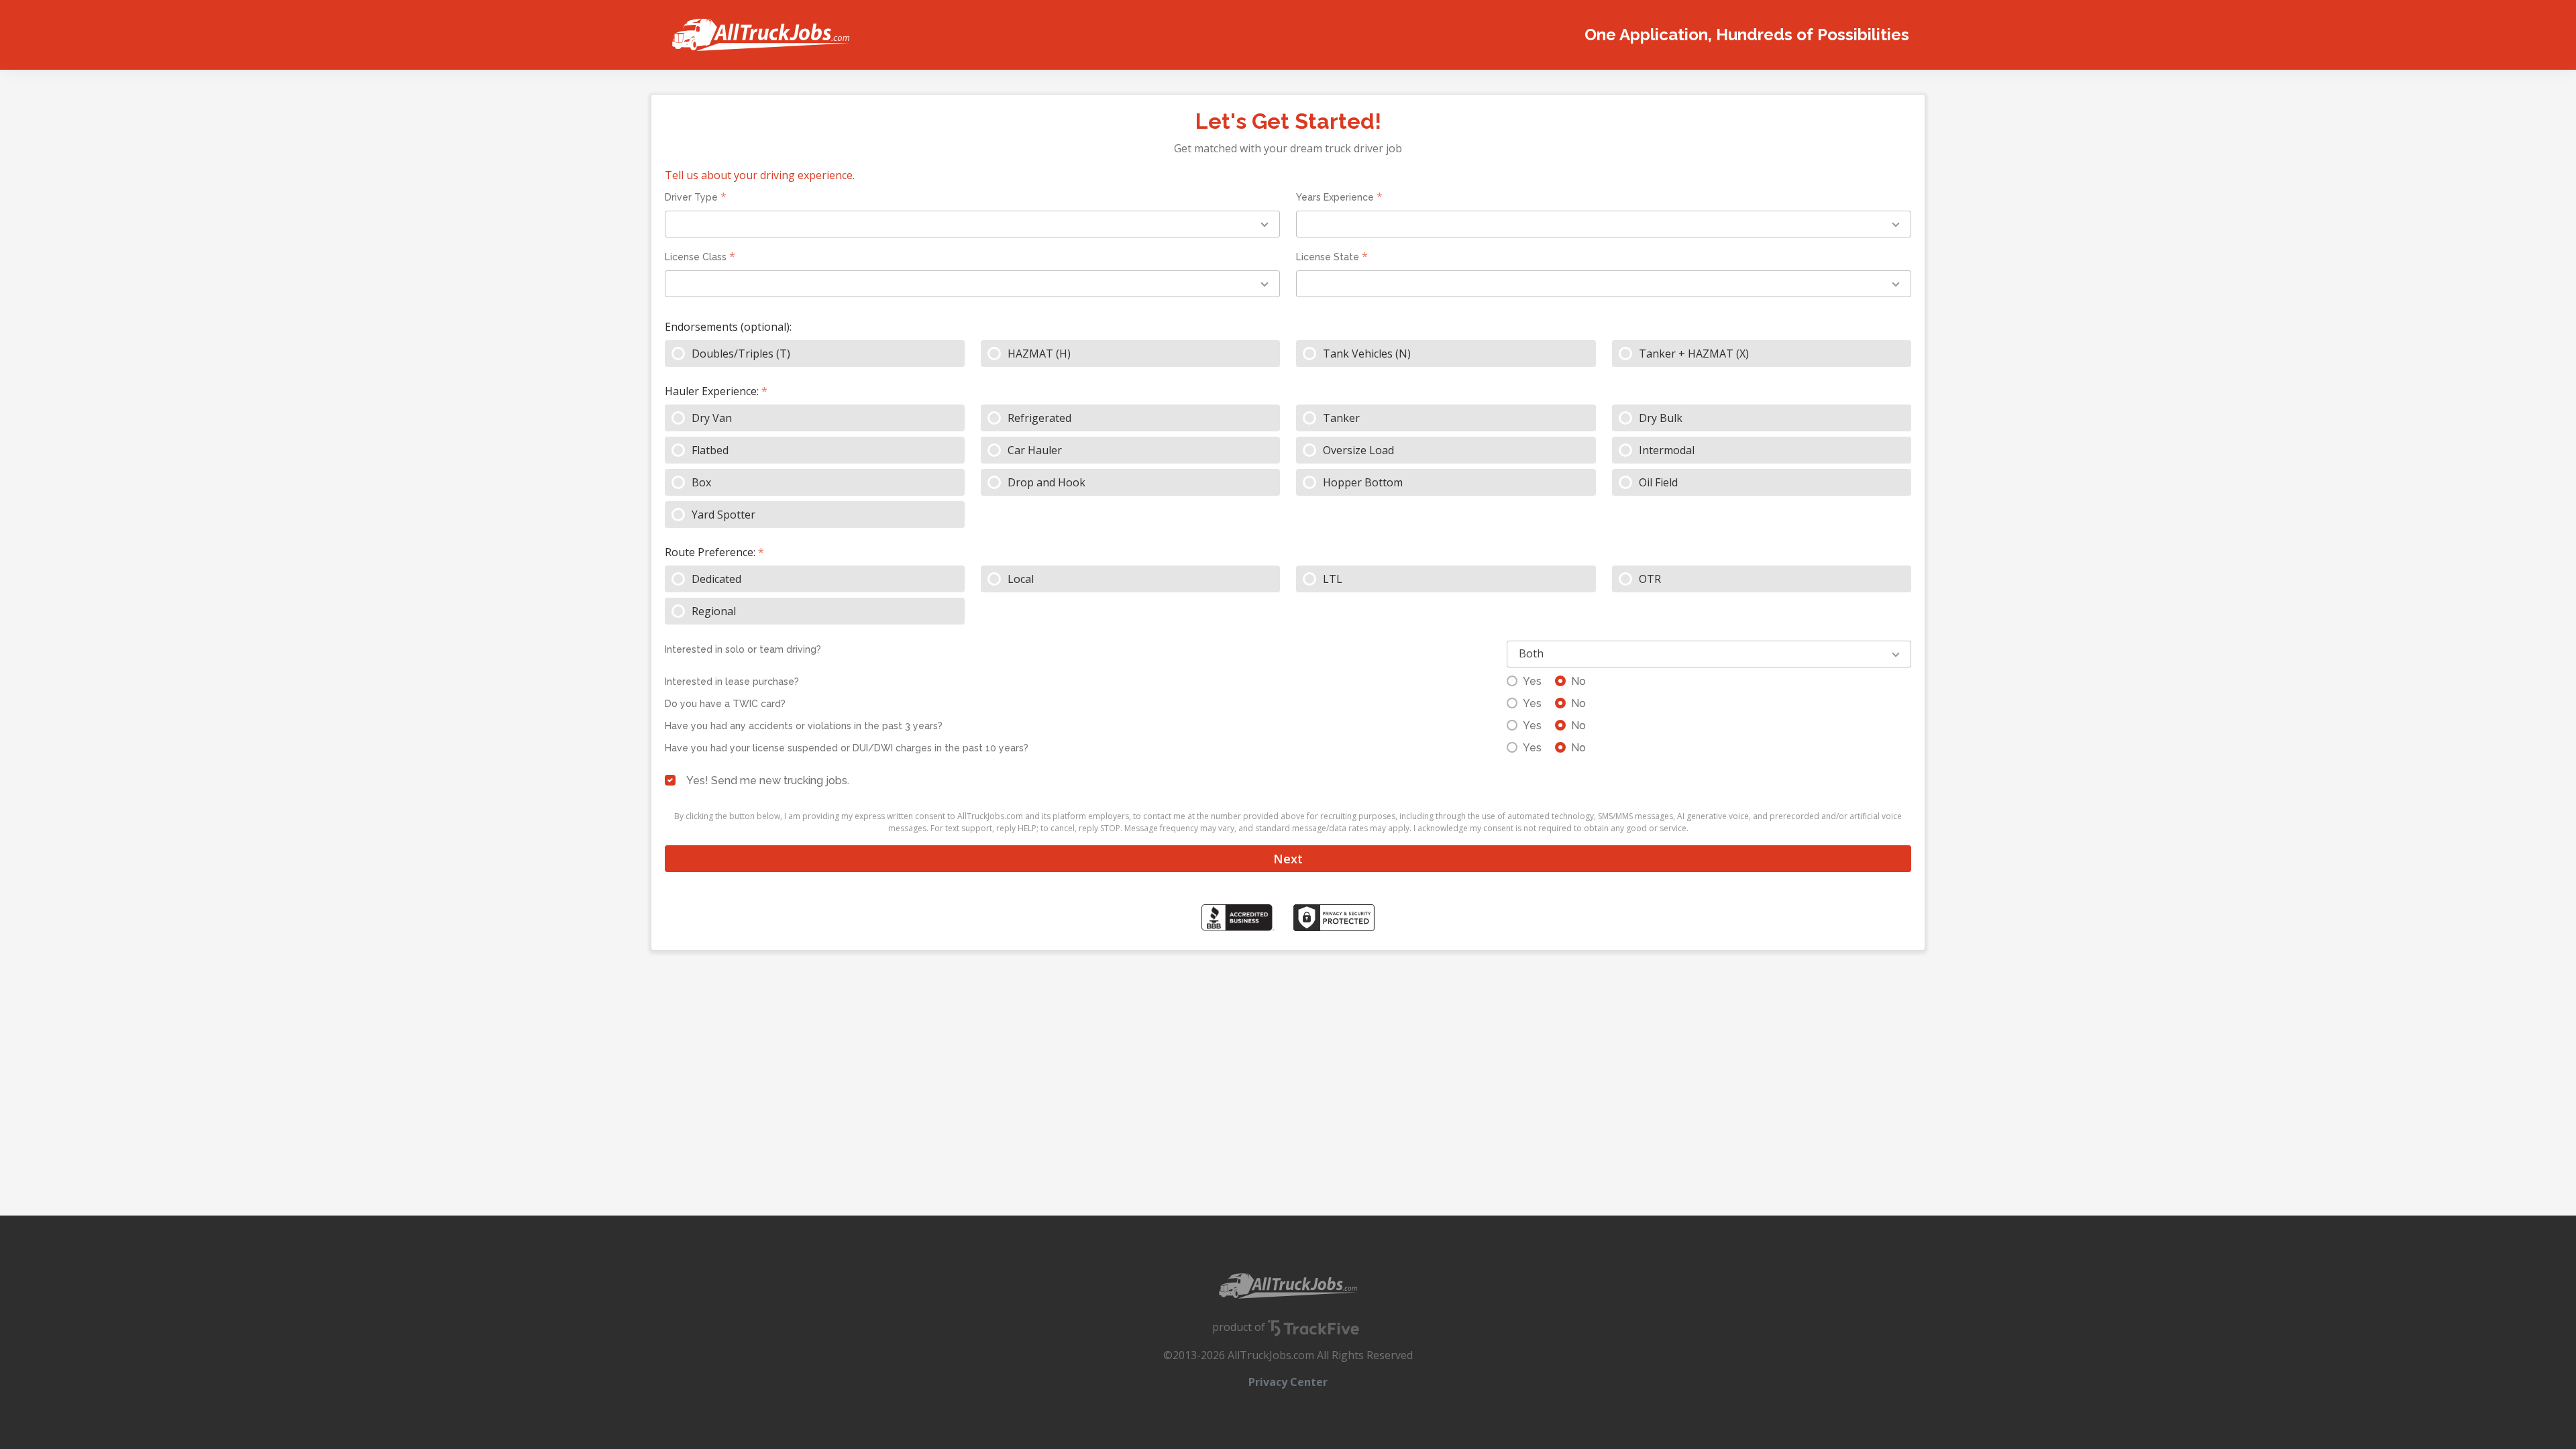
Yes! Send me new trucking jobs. (768, 781)
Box (701, 482)
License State (1328, 257)
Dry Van (712, 418)
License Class (696, 257)
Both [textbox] (1531, 653)
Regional (714, 611)
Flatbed (710, 450)
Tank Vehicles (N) (1367, 354)
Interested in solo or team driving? (743, 649)
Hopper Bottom (1363, 482)
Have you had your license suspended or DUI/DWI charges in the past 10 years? (847, 748)
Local (1021, 579)
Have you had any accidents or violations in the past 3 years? (804, 726)
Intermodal (1667, 450)
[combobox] (972, 224)
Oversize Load (1358, 450)
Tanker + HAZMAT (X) (1694, 354)
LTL (1333, 579)
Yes (1532, 681)
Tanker (1341, 418)
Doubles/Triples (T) (741, 354)
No (1578, 681)
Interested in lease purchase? (732, 682)
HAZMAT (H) (1039, 354)
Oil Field (1658, 482)
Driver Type (691, 197)
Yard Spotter (723, 515)
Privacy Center (1288, 1382)
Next (1288, 859)
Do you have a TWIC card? (725, 704)
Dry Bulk (1661, 418)
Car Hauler (1035, 450)
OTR (1650, 579)
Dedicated (716, 579)
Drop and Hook (1046, 482)
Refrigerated (1039, 418)
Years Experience (1335, 197)
